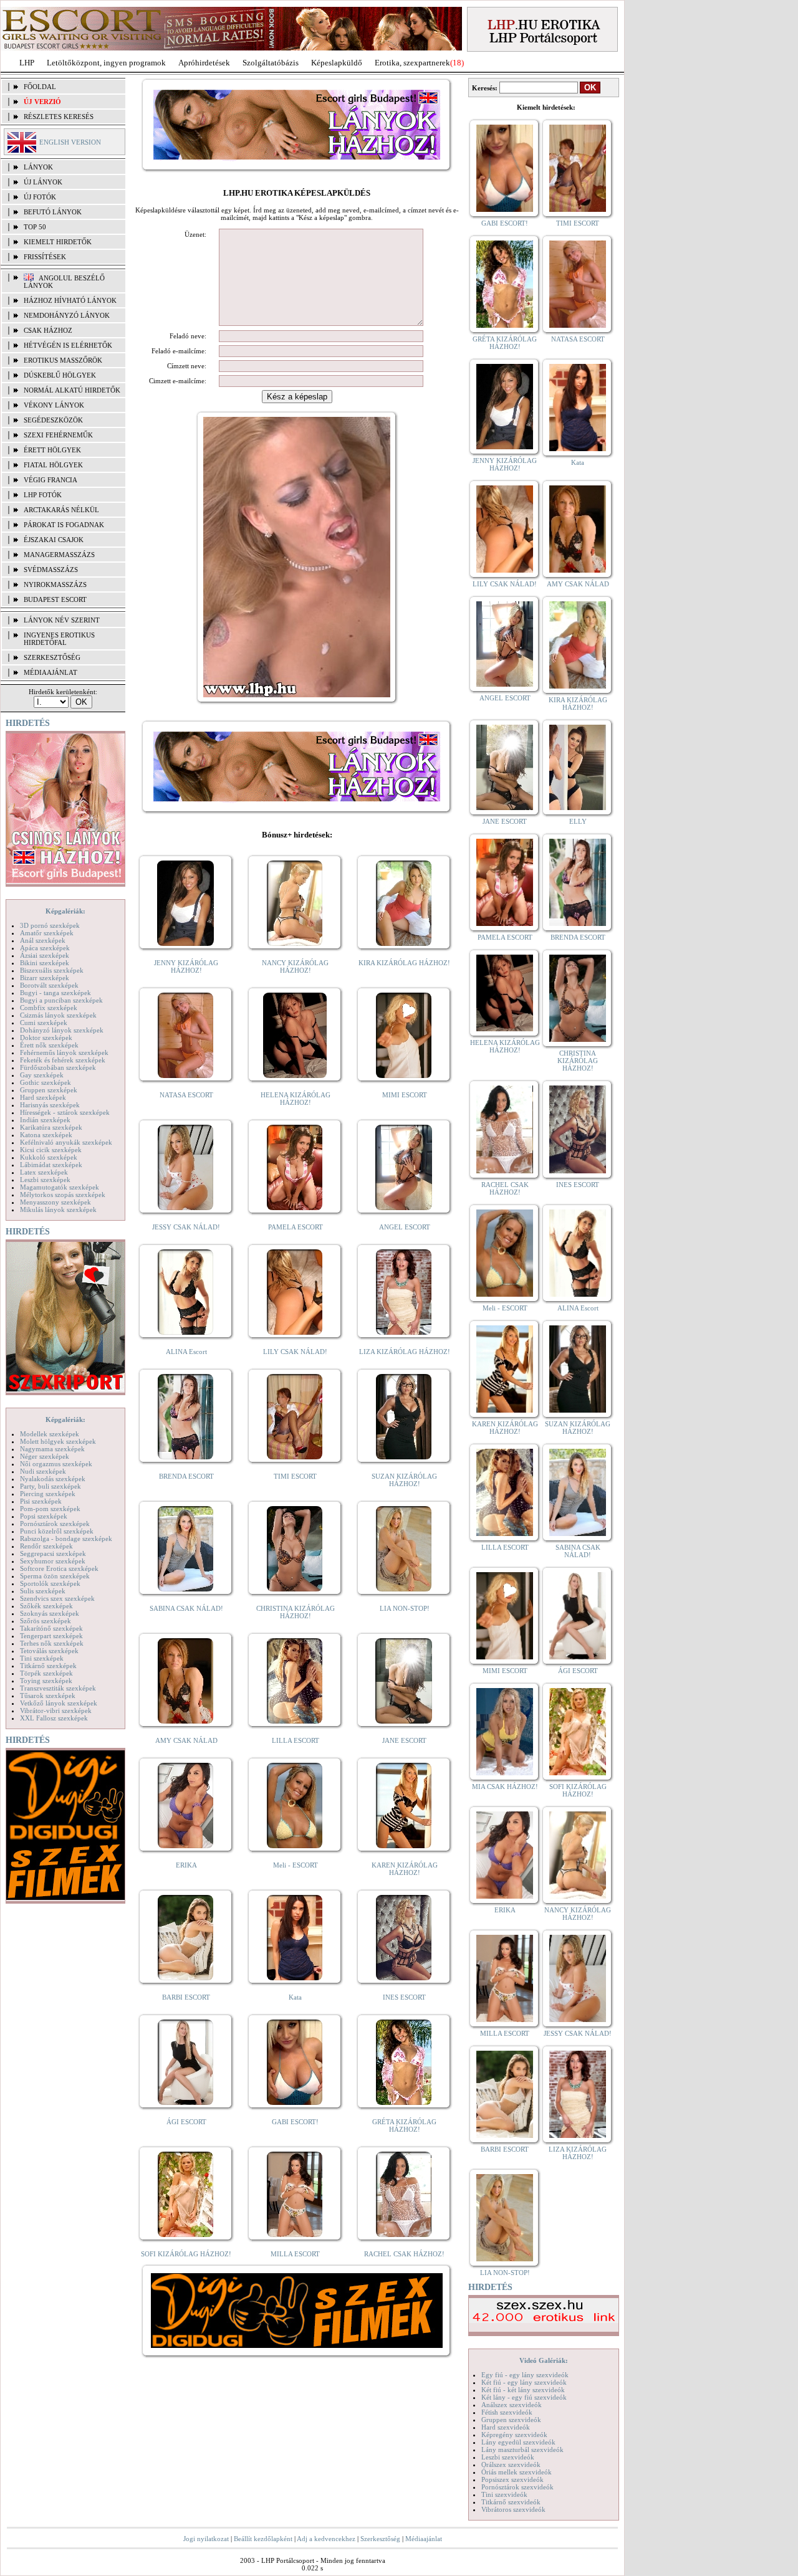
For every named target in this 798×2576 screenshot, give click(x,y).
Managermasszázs (59, 555)
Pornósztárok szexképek (55, 1524)
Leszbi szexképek (45, 1180)
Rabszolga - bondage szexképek (66, 1538)
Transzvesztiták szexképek (58, 1688)
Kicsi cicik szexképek (51, 1150)
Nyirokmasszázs (55, 584)
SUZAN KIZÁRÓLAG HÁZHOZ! (404, 1480)
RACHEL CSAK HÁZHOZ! (404, 2254)
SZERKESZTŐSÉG (52, 657)
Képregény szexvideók (514, 2435)
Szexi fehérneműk (58, 435)
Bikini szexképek (45, 963)
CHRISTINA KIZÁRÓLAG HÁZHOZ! (296, 1612)
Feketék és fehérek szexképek (63, 1060)
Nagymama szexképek (52, 1449)
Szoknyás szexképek (50, 1613)
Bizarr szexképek (45, 978)
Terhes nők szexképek (52, 1643)
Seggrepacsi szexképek (53, 1553)
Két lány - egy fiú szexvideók (524, 2397)
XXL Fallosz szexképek (54, 1718)
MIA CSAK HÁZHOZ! (505, 1787)
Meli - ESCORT (296, 1865)
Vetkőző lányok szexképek (59, 1703)
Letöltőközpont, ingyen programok (106, 63)
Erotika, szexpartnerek (412, 63)
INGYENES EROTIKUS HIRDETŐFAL (59, 639)
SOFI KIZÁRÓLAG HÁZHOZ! (186, 2254)
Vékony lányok (54, 405)
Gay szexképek (42, 1075)
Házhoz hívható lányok (70, 300)
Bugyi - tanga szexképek (55, 993)
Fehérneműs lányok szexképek (64, 1052)
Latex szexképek (44, 1172)
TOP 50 (35, 227)
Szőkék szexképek (46, 1606)
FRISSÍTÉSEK (45, 257)
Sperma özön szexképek (55, 1576)
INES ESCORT (404, 1997)
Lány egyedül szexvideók (518, 2442)
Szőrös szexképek (46, 1621)
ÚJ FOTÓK (40, 197)
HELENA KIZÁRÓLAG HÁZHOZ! (296, 1099)
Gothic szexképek (46, 1082)
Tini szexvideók (504, 2494)
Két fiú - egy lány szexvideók (524, 2382)
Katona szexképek (46, 1135)
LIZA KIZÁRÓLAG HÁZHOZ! (405, 1352)
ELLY (578, 821)
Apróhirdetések (204, 63)
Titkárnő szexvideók (511, 2502)
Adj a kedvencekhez (326, 2539)
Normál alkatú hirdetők (72, 390)
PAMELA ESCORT (296, 1227)
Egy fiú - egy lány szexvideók (525, 2375)
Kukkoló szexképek (49, 1157)
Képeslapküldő (337, 63)
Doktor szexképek (46, 1038)
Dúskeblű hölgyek (60, 375)
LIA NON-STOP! (405, 1608)
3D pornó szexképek (50, 925)
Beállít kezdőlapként (263, 2539)
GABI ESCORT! (295, 2122)
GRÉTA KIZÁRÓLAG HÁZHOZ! (404, 2125)
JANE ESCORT (404, 1740)
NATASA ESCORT (186, 1095)
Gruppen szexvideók (511, 2420)
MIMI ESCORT (405, 1095)
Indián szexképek (45, 1120)
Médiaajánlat (424, 2539)
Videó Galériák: (544, 2360)
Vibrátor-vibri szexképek (56, 1710)
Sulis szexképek (43, 1591)
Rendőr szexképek (46, 1546)
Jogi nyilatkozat (206, 2539)
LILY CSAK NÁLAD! (295, 1352)
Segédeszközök (53, 420)
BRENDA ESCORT (186, 1476)
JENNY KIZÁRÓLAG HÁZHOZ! (186, 966)
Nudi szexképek (43, 1471)
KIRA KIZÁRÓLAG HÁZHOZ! (404, 963)
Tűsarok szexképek (48, 1696)
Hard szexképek (43, 1097)
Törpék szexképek (46, 1673)
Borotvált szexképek (49, 985)
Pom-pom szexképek (50, 1509)
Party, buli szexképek (50, 1486)
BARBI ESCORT (186, 1997)
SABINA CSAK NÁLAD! (186, 1608)
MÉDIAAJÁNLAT (50, 672)
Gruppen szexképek (49, 1090)
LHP (27, 63)
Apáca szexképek (45, 948)
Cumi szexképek (44, 1023)
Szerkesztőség (380, 2539)
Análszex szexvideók (512, 2405)
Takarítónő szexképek (51, 1628)
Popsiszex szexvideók (512, 2479)
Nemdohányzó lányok (67, 315)
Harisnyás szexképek (50, 1105)
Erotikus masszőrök (63, 360)
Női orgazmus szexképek (56, 1464)
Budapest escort (55, 599)
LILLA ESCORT (296, 1740)
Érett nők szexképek (49, 1045)
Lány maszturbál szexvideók (522, 2450)
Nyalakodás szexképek (53, 1479)
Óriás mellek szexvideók (517, 2472)
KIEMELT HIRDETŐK (58, 242)
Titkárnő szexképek (48, 1666)
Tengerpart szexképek (51, 1636)
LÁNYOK (38, 167)
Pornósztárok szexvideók (517, 2487)
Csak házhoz (48, 330)
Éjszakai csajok (54, 540)
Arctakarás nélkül (61, 510)
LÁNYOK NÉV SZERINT (62, 620)
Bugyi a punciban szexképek (61, 1000)
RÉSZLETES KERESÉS (59, 117)
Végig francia (50, 480)
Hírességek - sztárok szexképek (65, 1112)
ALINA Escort (186, 1352)
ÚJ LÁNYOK (43, 182)
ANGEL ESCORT (405, 1227)
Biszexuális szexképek (52, 970)
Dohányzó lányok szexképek (62, 1030)
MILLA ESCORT (295, 2254)
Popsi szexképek (44, 1516)
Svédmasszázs (51, 570)
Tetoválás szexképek (49, 1651)
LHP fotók (43, 495)
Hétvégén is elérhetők (68, 345)
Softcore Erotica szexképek (59, 1568)
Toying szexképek (46, 1681)
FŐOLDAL (40, 87)
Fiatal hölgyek (53, 465)
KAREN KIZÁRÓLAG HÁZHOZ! (405, 1869)
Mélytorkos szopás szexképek (63, 1195)
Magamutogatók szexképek (60, 1187)
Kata (295, 1997)
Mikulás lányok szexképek (58, 1209)
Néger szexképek (45, 1456)
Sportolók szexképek (50, 1583)
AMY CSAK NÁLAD (186, 1740)
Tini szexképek (42, 1658)
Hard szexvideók (506, 2427)
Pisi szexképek (41, 1501)
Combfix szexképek (49, 1008)
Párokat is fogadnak (64, 525)
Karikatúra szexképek (51, 1127)
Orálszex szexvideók (511, 2464)
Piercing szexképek (48, 1494)
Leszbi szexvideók (508, 2457)
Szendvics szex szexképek (57, 1598)
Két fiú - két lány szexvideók (523, 2390)
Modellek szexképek (50, 1434)
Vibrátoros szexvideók (513, 2509)
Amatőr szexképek (47, 933)
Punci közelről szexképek (57, 1531)
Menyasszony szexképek (55, 1202)
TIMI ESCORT (295, 1476)
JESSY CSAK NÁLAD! (186, 1227)
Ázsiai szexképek (45, 955)
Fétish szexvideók (507, 2412)
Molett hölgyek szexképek (58, 1441)
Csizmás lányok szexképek (58, 1015)
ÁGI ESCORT (186, 2122)
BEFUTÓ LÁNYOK (53, 212)
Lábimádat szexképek (51, 1165)
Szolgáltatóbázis (271, 63)
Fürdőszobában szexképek (58, 1067)
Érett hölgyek (52, 450)
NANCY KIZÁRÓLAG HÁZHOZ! (295, 966)
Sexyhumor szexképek (53, 1561)
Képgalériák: (65, 911)
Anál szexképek (43, 940)
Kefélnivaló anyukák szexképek (66, 1142)
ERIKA (186, 1865)
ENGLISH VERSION (70, 142)
